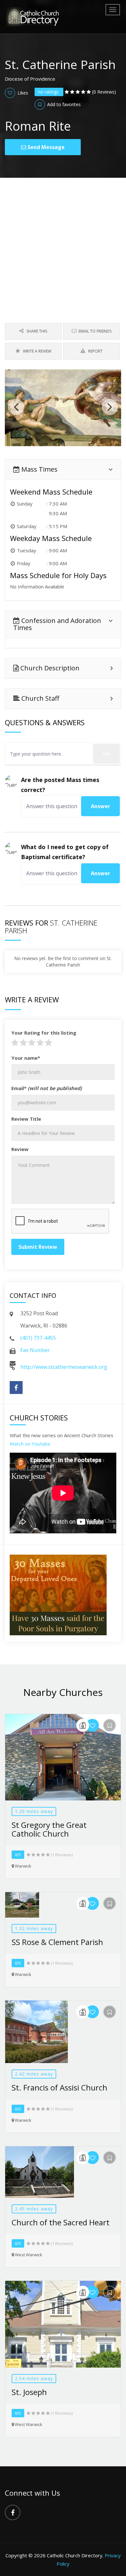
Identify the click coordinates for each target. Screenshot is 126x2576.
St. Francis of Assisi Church (59, 2087)
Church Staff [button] (39, 698)
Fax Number (35, 1350)
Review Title (26, 1119)
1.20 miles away (34, 1811)
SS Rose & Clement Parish (57, 1942)
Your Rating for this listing (44, 1033)
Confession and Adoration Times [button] (57, 624)
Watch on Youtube (30, 1444)
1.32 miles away (34, 1928)
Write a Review (37, 351)
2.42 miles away (34, 2074)
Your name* (26, 1058)
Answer (100, 806)
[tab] (63, 469)
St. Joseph (29, 2392)
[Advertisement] (63, 244)
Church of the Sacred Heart (61, 2222)
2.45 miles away (34, 2209)
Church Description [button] (49, 668)
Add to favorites (63, 104)
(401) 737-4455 (38, 1338)
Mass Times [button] (39, 469)
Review (20, 1149)
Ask (106, 753)
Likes (22, 93)
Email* (47, 1088)
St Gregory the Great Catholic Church (49, 1829)
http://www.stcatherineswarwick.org (64, 1367)
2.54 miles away (34, 2378)
